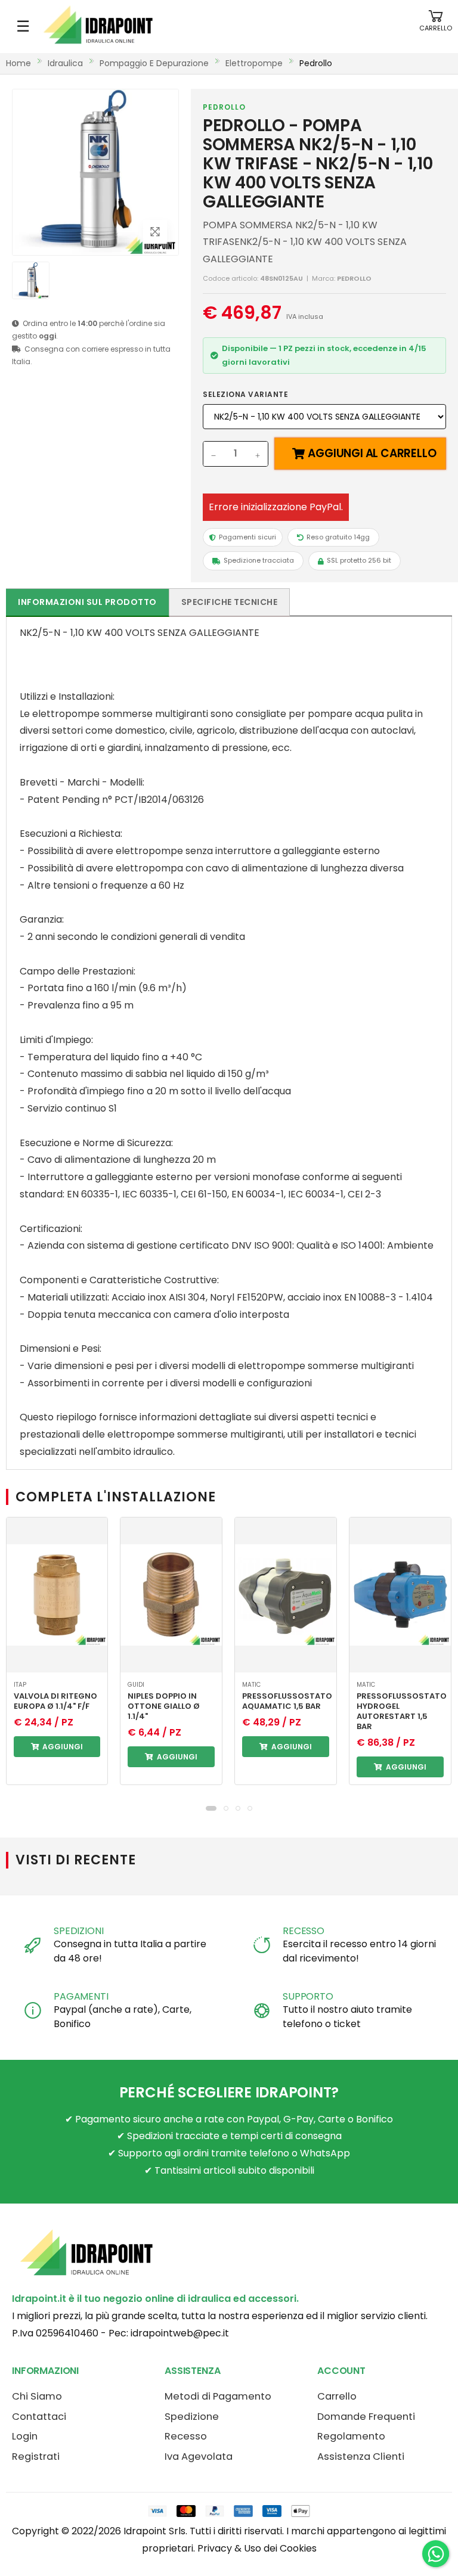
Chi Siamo (37, 2396)
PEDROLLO (224, 107)
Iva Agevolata (199, 2456)
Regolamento (351, 2436)
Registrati (36, 2456)
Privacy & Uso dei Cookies (257, 2548)
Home (18, 63)
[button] (436, 27)
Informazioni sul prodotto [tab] (87, 602)
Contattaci (39, 2417)
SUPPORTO (308, 1996)
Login (25, 2436)
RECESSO (304, 1931)
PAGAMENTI (81, 1996)
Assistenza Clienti (361, 2456)
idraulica (65, 63)
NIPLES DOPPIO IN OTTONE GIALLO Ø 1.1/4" (164, 1706)
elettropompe (254, 63)
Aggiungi (62, 1747)
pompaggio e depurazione (154, 63)
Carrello (337, 2396)
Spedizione (192, 2417)
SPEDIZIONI (78, 1931)
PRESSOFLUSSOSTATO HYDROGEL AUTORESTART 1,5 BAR (402, 1711)
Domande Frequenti (366, 2417)
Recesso (186, 2436)
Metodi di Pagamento (218, 2396)
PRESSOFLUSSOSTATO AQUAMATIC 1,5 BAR (287, 1701)
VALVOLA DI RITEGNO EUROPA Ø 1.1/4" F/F (55, 1701)
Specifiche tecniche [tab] (230, 602)
